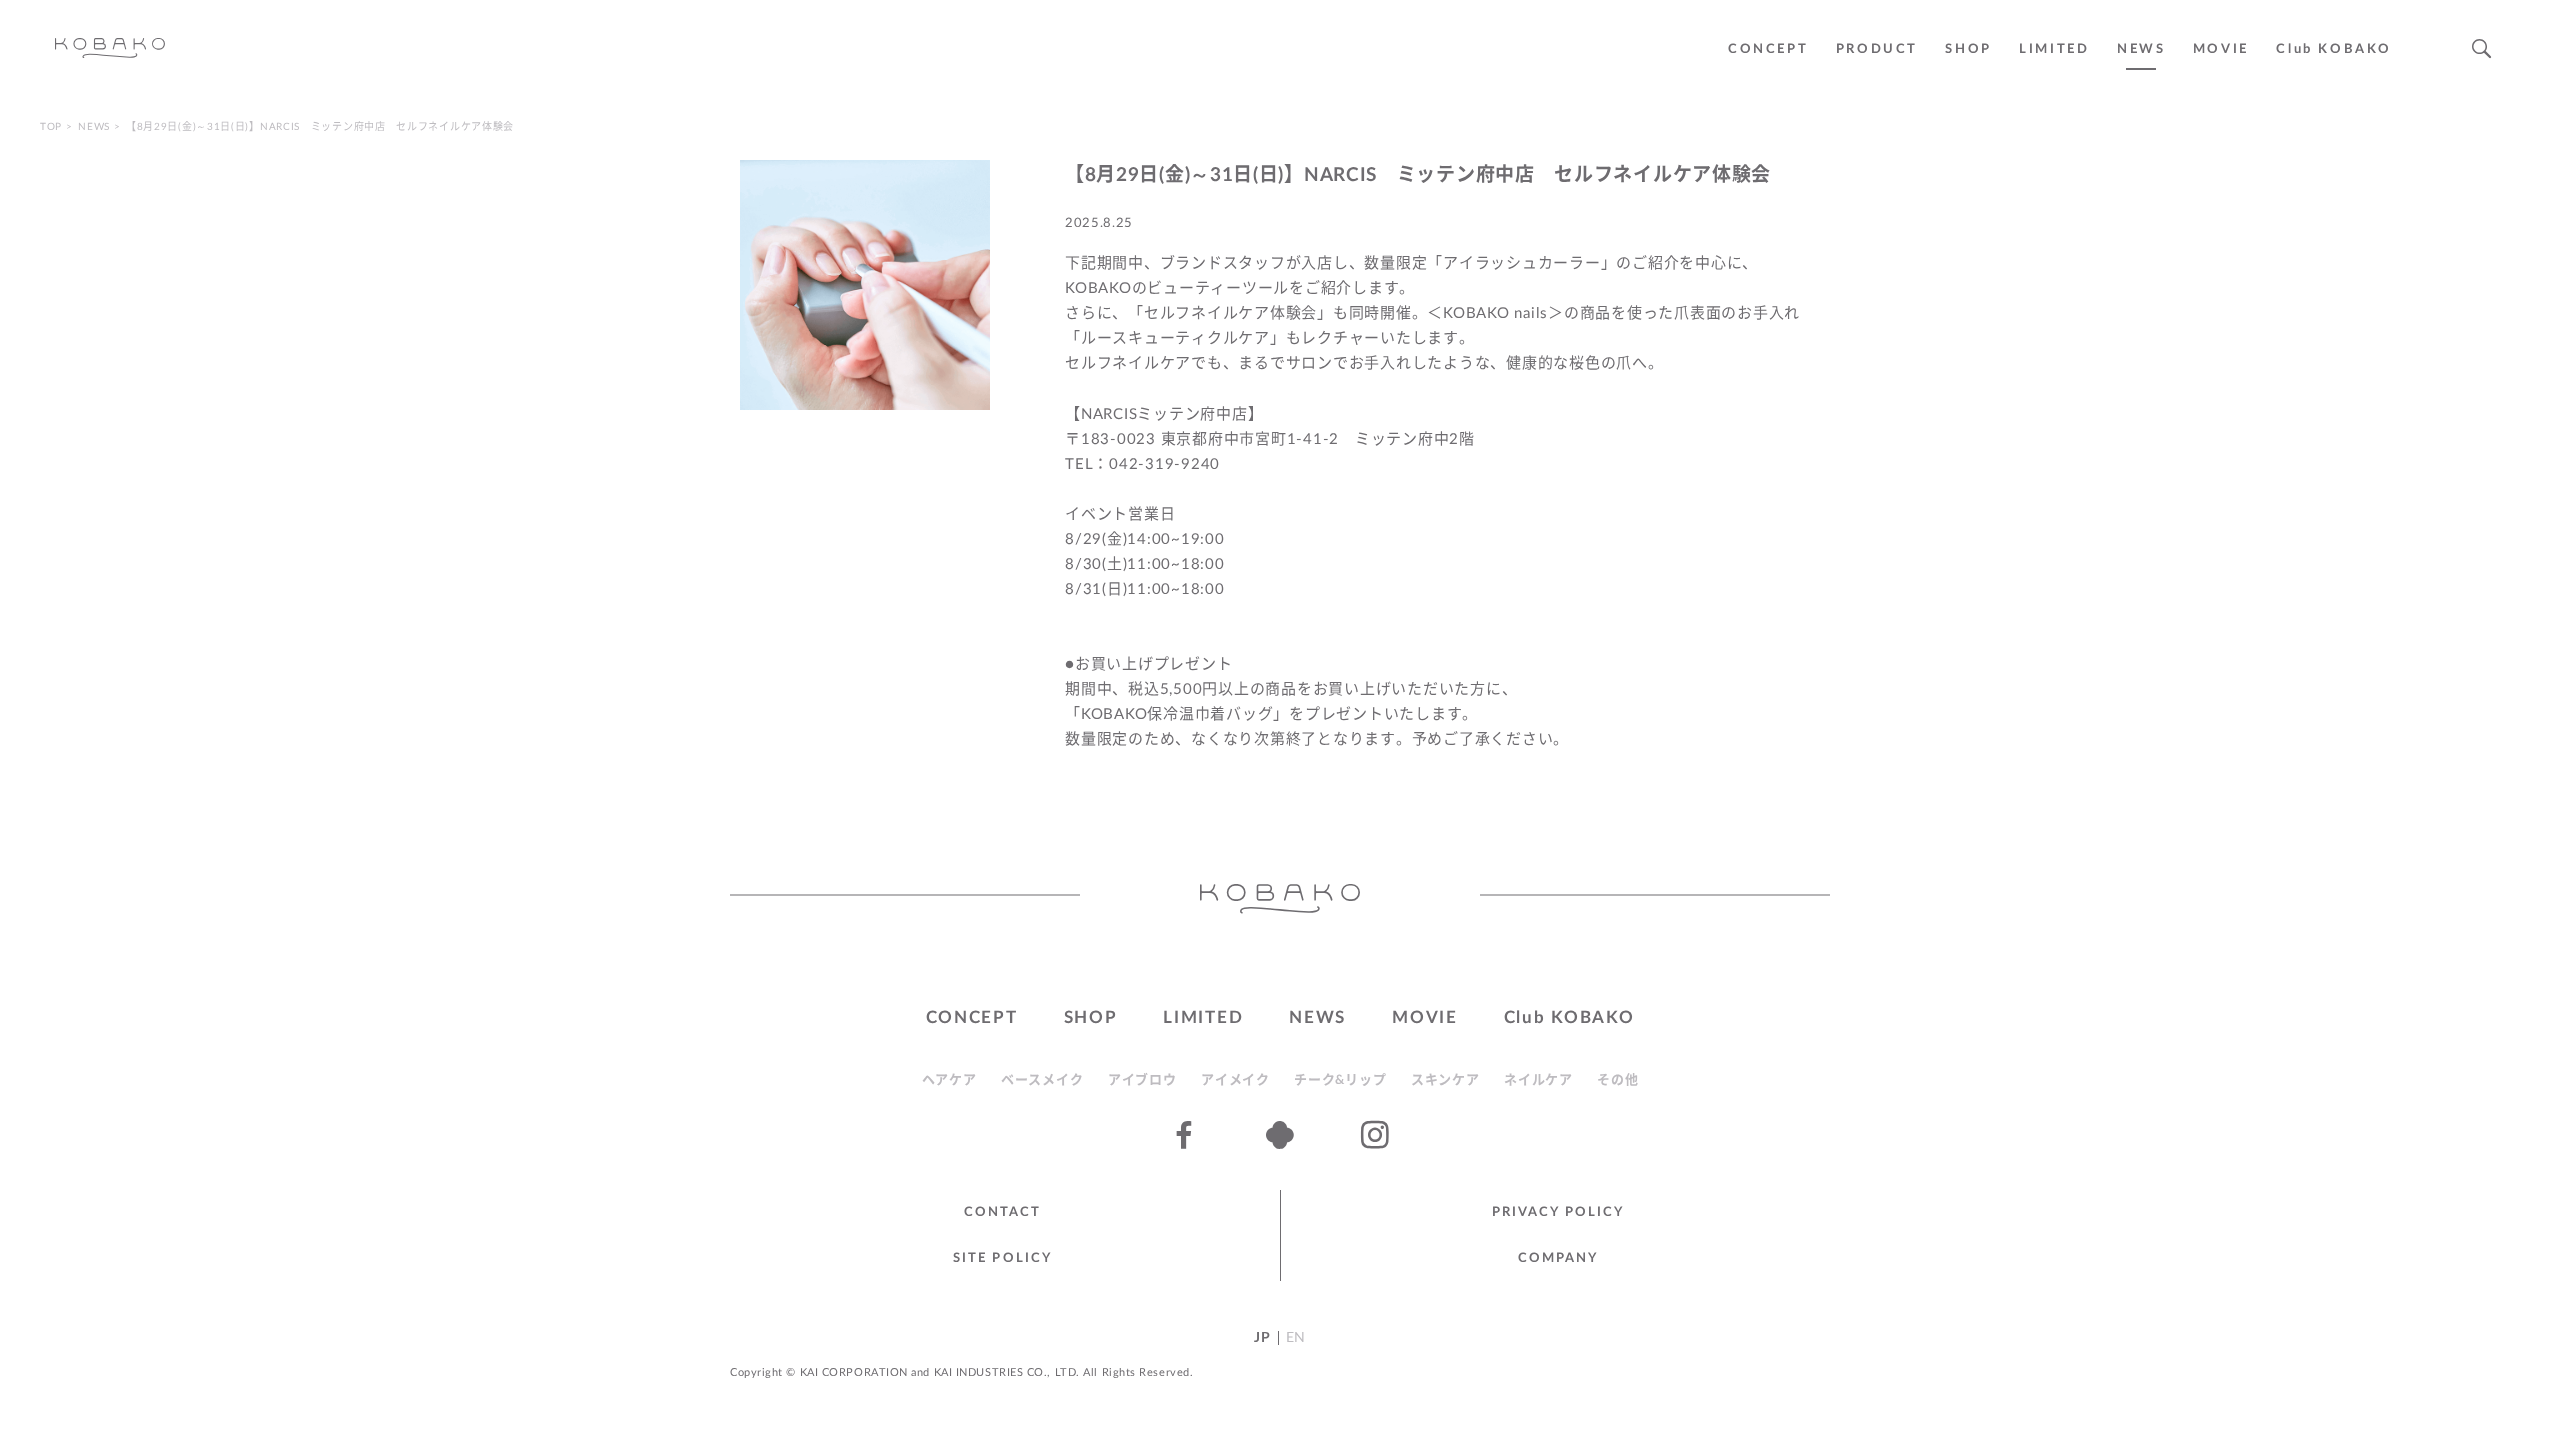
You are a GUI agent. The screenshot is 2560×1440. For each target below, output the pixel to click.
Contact (1003, 1212)
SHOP (1968, 49)
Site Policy (1002, 1258)
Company (1558, 1258)
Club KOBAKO (2334, 49)
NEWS (2141, 49)
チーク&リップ (1340, 1080)
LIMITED (2054, 49)
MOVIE (1425, 1017)
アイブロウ (1142, 1080)
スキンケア (1445, 1080)
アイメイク (1235, 1080)
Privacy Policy (1558, 1212)
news (94, 127)
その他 (1617, 1080)
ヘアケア (949, 1080)
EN (1296, 1338)
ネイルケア (1538, 1080)
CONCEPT (1768, 49)
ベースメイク (1042, 1080)
